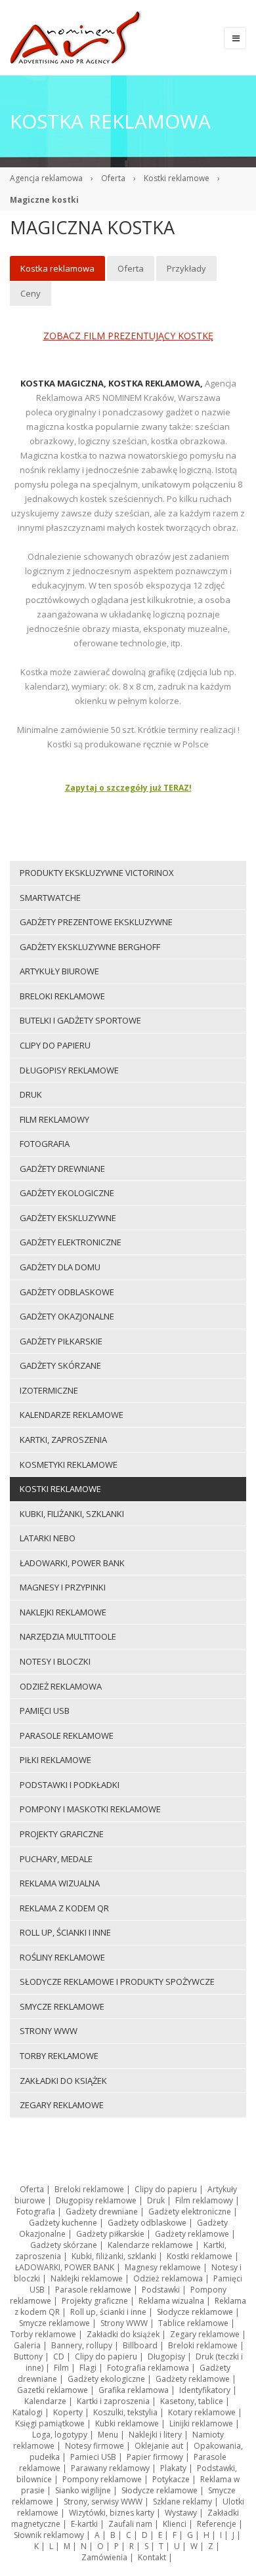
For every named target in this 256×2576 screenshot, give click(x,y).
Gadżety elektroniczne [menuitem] (71, 1242)
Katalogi (28, 2412)
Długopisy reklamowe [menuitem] (69, 1070)
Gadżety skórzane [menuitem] (60, 1365)
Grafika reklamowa (134, 2390)
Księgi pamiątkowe (50, 2423)
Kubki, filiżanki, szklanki (114, 2256)
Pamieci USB (93, 2457)
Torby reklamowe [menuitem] (59, 2056)
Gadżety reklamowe (192, 2234)
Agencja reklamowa (46, 178)
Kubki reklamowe (127, 2423)
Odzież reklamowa (168, 2278)
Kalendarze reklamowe (150, 2245)
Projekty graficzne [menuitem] (62, 1834)
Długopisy (166, 2357)
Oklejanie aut (159, 2446)
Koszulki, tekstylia (125, 2412)
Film (61, 2368)
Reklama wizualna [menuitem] (60, 1883)
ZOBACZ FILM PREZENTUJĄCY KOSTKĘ (128, 336)
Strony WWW (124, 2323)
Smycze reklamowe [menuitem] (62, 2006)
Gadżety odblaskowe (147, 2223)
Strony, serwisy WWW (103, 2502)
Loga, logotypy (60, 2435)
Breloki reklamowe (89, 2189)
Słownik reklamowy (49, 2535)
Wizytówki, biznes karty (112, 2513)
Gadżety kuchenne (63, 2223)
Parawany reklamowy (110, 2468)
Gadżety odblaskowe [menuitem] (67, 1292)
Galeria (27, 2345)
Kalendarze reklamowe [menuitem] (72, 1415)
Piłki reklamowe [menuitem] (55, 1760)
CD (59, 2357)
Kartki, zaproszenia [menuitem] (63, 1440)
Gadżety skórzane (64, 2245)
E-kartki (84, 2524)
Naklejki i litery (155, 2435)
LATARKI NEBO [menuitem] (48, 1538)
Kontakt (152, 2557)
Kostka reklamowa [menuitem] (57, 268)
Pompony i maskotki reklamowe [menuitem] (90, 1809)
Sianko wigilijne (83, 2490)
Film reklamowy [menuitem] (54, 1119)
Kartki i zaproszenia (113, 2401)
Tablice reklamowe (193, 2323)
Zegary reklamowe (205, 2334)
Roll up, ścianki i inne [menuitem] (65, 1932)
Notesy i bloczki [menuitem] (55, 1661)
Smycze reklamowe (54, 2323)
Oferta (113, 178)
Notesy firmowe (95, 2446)
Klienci (175, 2524)
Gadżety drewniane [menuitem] (62, 1169)
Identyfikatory (205, 2390)
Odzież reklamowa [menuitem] (61, 1686)
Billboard (140, 2345)
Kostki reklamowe (177, 178)
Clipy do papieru (166, 2189)
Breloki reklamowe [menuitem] (62, 996)
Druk (156, 2200)
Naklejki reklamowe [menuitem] (63, 1612)
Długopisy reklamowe (96, 2200)
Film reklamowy (204, 2200)
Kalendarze (45, 2401)
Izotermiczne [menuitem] (49, 1390)
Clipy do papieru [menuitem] (55, 1045)
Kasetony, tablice (192, 2401)
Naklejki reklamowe (87, 2278)
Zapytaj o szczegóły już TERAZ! (128, 788)
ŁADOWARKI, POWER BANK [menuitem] (72, 1563)
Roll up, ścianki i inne (108, 2312)
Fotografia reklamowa (148, 2368)
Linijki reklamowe (201, 2423)
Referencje (217, 2524)
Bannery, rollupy (82, 2345)
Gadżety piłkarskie (110, 2234)
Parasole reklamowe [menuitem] (67, 1735)
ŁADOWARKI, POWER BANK (65, 2267)
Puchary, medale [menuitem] (56, 1859)
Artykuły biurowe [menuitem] (59, 971)
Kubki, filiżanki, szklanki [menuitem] (72, 1514)
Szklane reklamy (182, 2502)
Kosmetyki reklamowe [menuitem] (69, 1465)
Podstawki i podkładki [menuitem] (70, 1785)
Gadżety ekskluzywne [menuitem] (68, 1218)
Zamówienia (104, 2557)
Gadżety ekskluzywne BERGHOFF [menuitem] (90, 947)
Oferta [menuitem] (131, 268)
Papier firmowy (155, 2457)
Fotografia (36, 2212)
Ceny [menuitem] (31, 293)
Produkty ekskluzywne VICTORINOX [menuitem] (97, 873)
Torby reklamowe (43, 2334)
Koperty (68, 2412)
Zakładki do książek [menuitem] (63, 2081)
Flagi (88, 2368)
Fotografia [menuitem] (45, 1144)
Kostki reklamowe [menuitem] (60, 1489)
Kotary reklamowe (202, 2412)
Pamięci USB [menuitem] (45, 1711)
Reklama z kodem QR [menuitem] (64, 1908)
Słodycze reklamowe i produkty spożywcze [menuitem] (117, 1982)
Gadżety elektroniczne (190, 2212)
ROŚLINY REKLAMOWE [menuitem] (62, 1957)
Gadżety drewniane (102, 2212)
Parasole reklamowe (93, 2290)
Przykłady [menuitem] (186, 268)
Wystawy (181, 2513)
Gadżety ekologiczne (106, 2379)
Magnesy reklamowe (163, 2267)
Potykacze (171, 2479)
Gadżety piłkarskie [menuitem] (61, 1341)
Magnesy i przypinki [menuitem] (63, 1587)
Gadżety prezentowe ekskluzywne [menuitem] (96, 922)
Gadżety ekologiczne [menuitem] (67, 1193)
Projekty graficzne (95, 2301)
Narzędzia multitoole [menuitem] (68, 1636)
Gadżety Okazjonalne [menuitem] (67, 1316)
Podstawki (161, 2290)
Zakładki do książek (123, 2334)
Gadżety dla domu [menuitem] (60, 1267)
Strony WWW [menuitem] (49, 2031)
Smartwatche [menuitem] (50, 898)
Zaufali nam (130, 2524)
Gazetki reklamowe (53, 2390)
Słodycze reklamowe (195, 2312)
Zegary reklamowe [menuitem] (62, 2105)
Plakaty (173, 2468)
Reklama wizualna (171, 2301)
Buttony (28, 2357)
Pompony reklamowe (102, 2479)
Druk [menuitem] (31, 1094)
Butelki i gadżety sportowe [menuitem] (80, 1020)
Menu (108, 2435)
